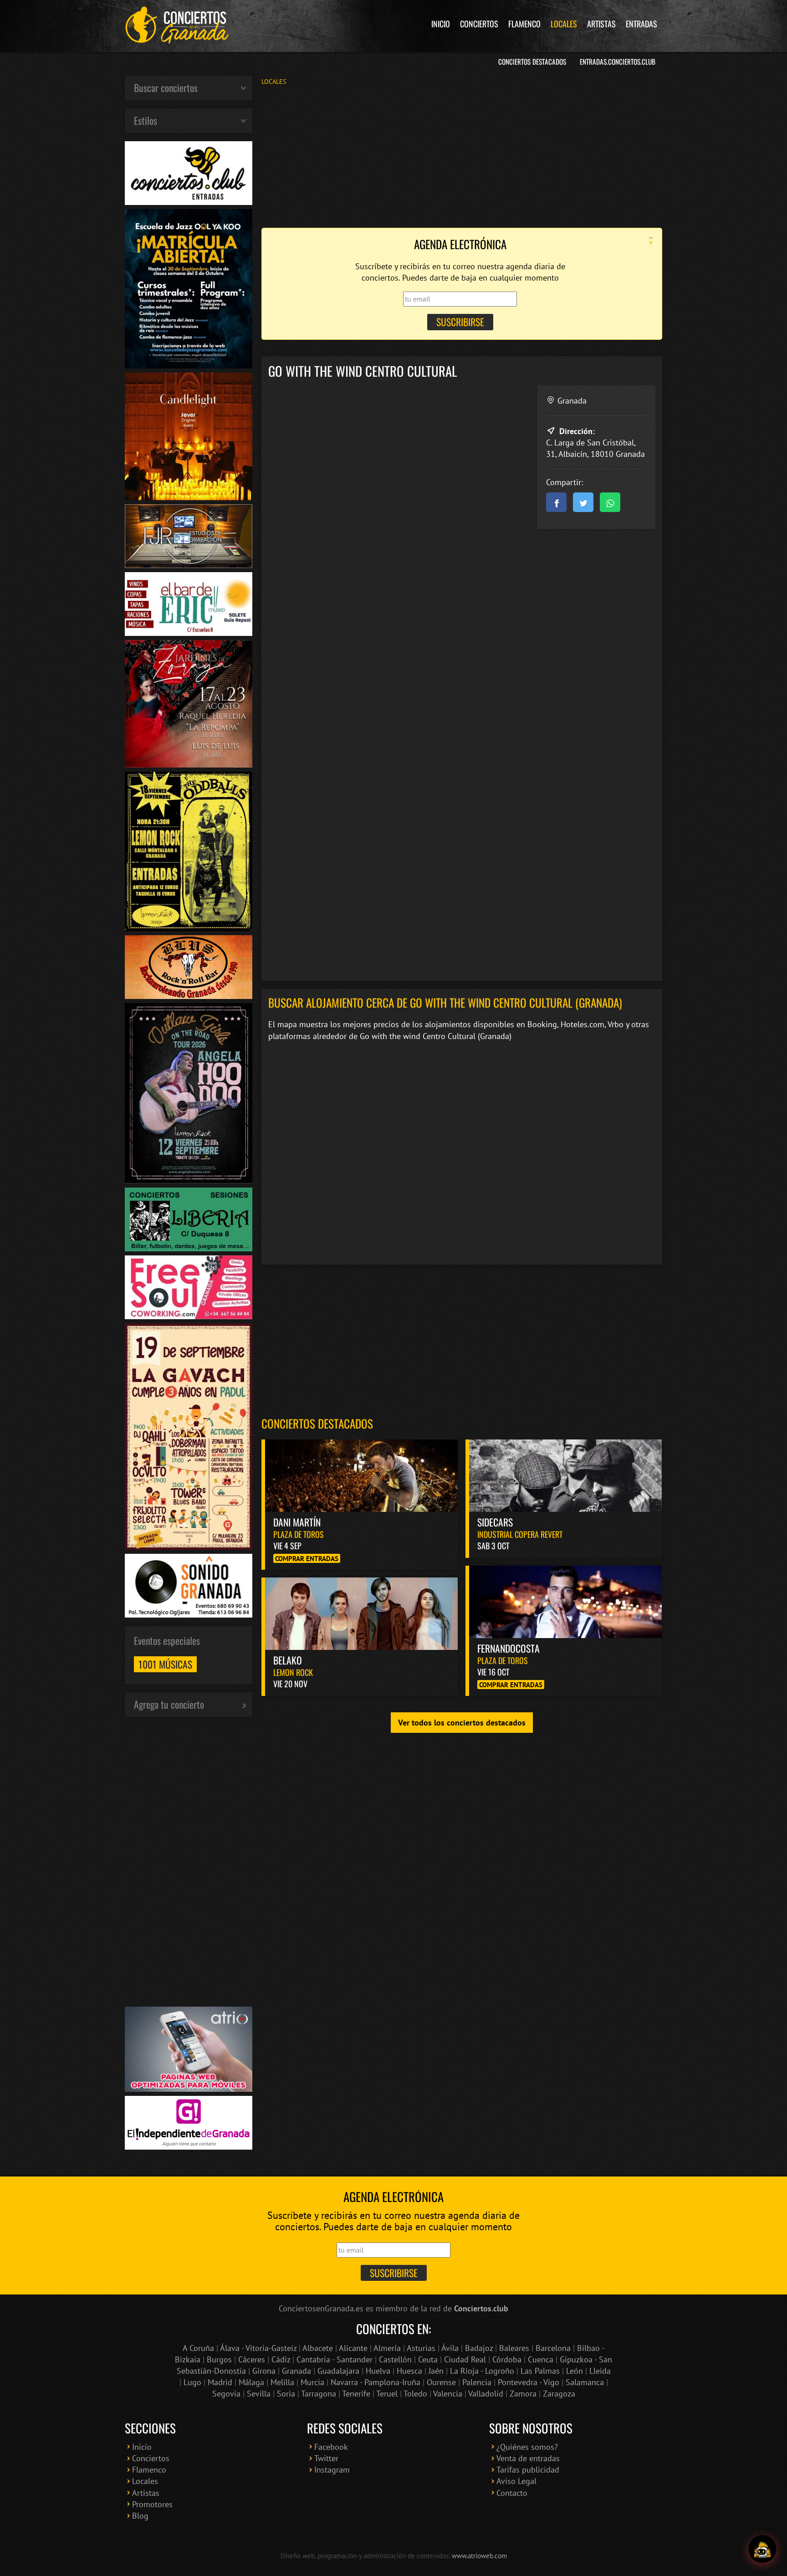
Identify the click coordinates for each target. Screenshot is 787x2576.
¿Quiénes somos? (527, 2447)
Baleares (514, 2348)
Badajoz (479, 2348)
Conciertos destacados (317, 1423)
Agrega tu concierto (169, 1704)
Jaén (436, 2371)
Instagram (332, 2470)
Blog (140, 2516)
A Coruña (198, 2348)
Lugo (192, 2382)
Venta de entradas (528, 2458)
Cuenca (541, 2359)
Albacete (318, 2348)
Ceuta (428, 2359)
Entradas (641, 24)
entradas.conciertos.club (618, 61)
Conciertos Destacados (532, 61)
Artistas (601, 24)
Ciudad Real (465, 2359)
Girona (264, 2371)
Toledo (415, 2394)
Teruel (387, 2394)
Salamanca (585, 2382)
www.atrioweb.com (479, 2556)
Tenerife (356, 2394)
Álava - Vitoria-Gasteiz (258, 2348)
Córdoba (507, 2359)
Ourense (441, 2382)
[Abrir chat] (762, 2551)
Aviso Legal (516, 2481)
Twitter (326, 2458)
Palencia (477, 2382)
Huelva (378, 2371)
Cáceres (252, 2359)
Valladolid (486, 2394)
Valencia (448, 2394)
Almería (387, 2348)
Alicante (353, 2348)
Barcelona (553, 2348)
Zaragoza (559, 2394)
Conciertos (479, 24)
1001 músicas (165, 1664)
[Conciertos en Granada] (177, 25)
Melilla (282, 2382)
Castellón (395, 2359)
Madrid (220, 2382)
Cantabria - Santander (335, 2359)
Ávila (450, 2348)
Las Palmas (540, 2371)
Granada (296, 2371)
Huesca (409, 2371)
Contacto (512, 2493)
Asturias (421, 2348)
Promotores (152, 2504)
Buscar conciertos (166, 87)
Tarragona (319, 2394)
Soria (286, 2394)
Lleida (600, 2371)
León (575, 2371)
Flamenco (524, 24)
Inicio (441, 24)
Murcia (312, 2382)
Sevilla (259, 2394)
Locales (564, 24)
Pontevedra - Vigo (529, 2382)
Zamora (523, 2394)
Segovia (226, 2394)
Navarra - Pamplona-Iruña (376, 2382)
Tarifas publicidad (528, 2470)
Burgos (219, 2359)
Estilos (146, 120)
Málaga (251, 2382)
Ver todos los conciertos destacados (462, 1723)
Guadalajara (338, 2371)
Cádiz (281, 2359)
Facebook (331, 2447)
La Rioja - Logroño (482, 2371)
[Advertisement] (462, 156)
